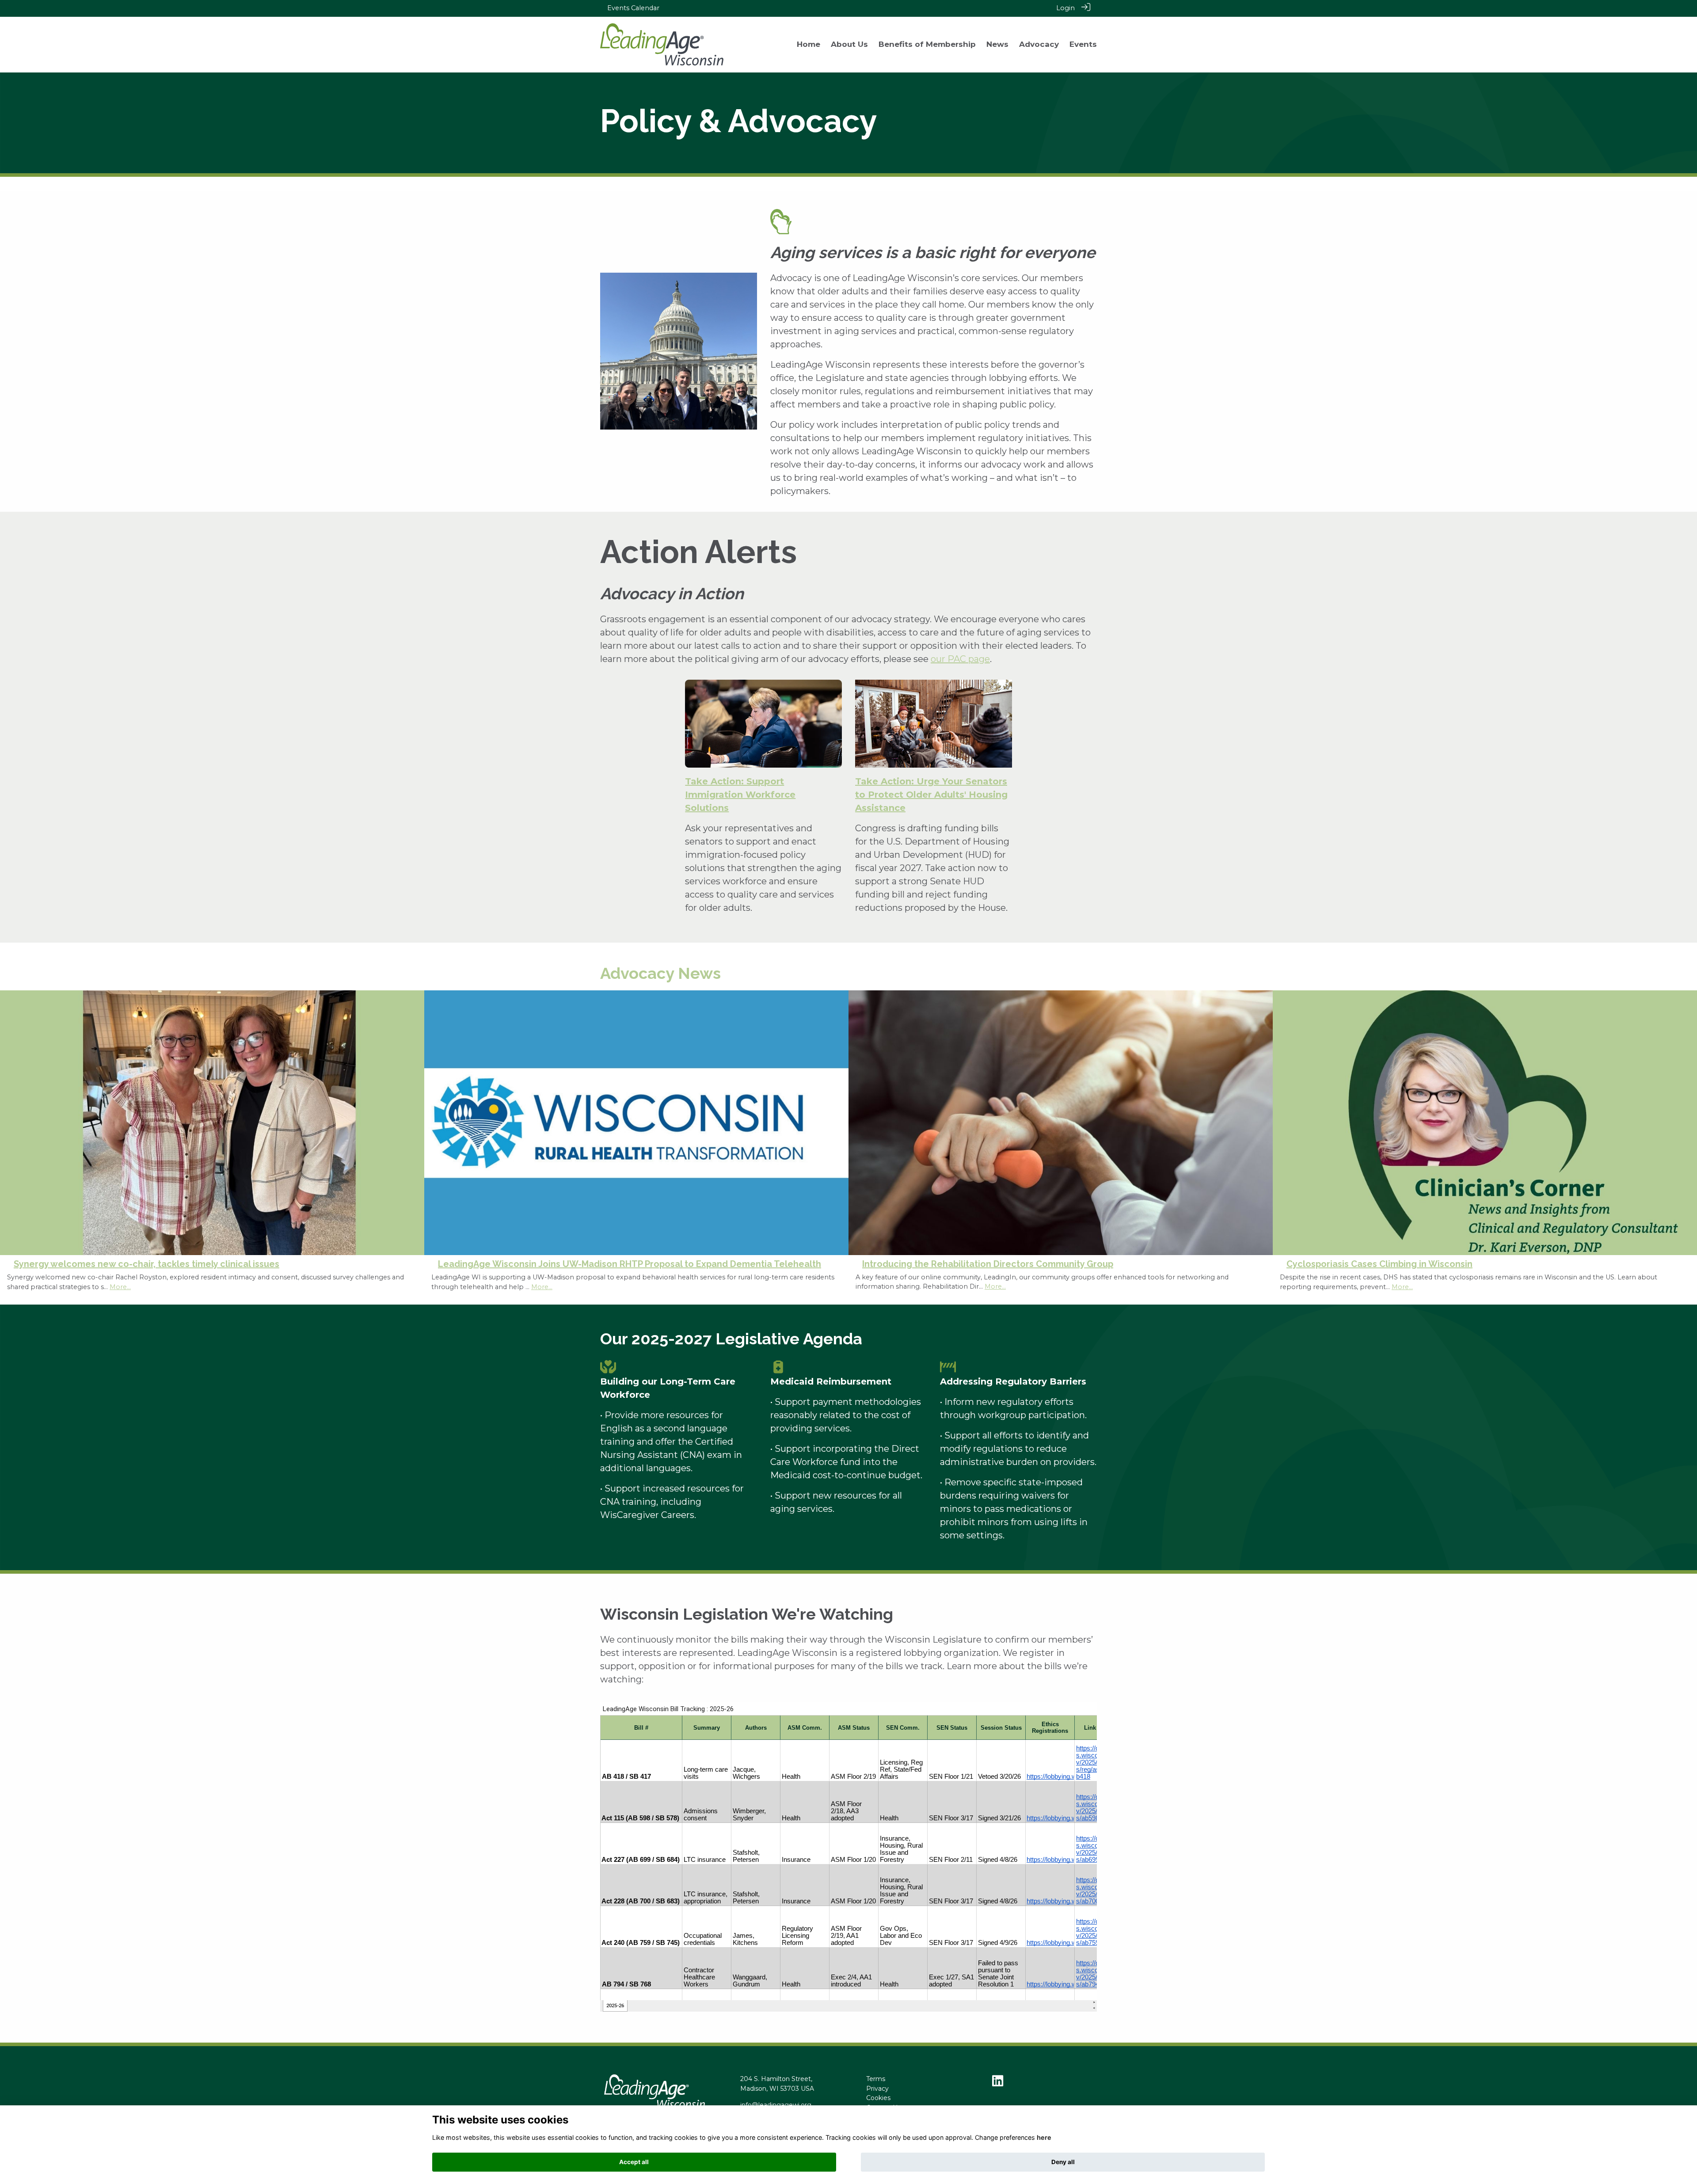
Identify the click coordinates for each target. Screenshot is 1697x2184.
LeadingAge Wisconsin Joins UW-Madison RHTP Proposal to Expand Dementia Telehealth (630, 1264)
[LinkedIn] (998, 2083)
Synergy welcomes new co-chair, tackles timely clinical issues (146, 1264)
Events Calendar (633, 8)
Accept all (634, 2162)
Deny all (1063, 2162)
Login (1065, 8)
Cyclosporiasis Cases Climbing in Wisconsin (1379, 1264)
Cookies (878, 2098)
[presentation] (12, 1079)
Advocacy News (660, 973)
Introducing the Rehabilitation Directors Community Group (988, 1264)
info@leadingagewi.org (776, 2105)
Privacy (877, 2089)
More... (120, 1287)
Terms (876, 2079)
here (1044, 2137)
